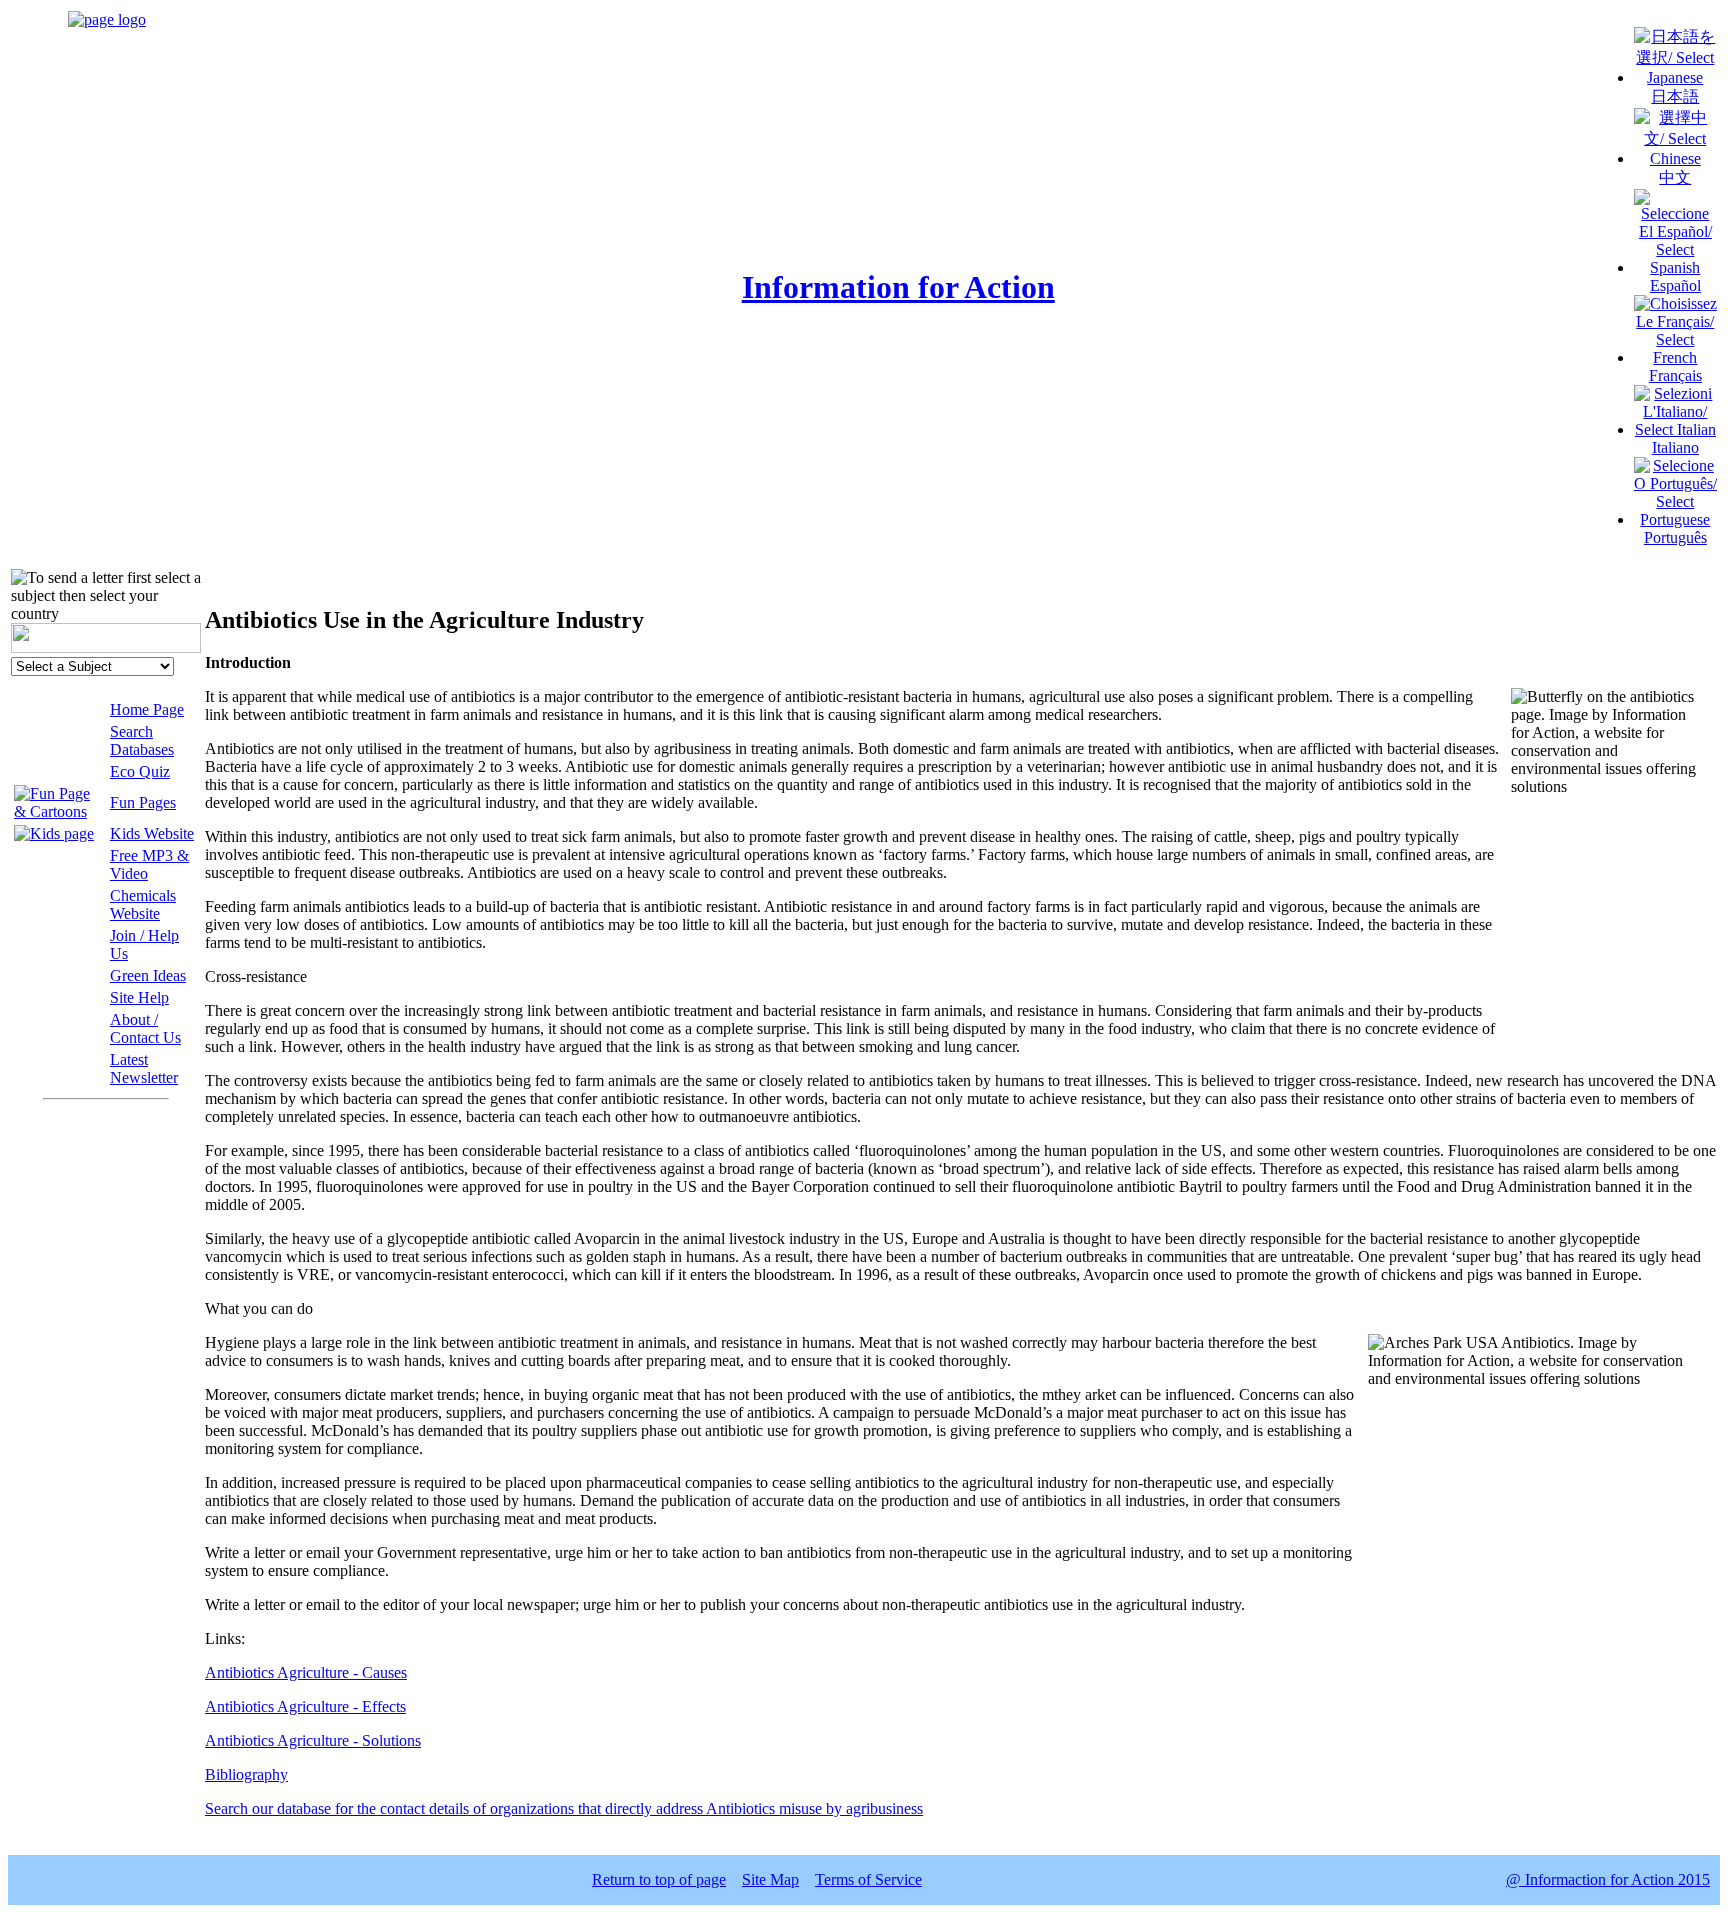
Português (1675, 537)
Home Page (147, 709)
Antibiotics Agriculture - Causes (306, 1672)
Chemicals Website (143, 904)
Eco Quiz (140, 771)
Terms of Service (868, 1879)
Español (1675, 285)
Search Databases (142, 740)
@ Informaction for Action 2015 (1608, 1879)
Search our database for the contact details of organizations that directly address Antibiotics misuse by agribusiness (564, 1808)
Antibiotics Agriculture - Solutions (313, 1740)
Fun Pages (143, 802)
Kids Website (152, 833)
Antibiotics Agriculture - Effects (305, 1706)
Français (1675, 375)
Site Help (139, 997)
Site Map (770, 1879)
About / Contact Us (145, 1028)
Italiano (1675, 447)
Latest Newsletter (144, 1068)
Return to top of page (659, 1879)
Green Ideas (148, 975)
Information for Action (898, 287)
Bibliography (246, 1774)
